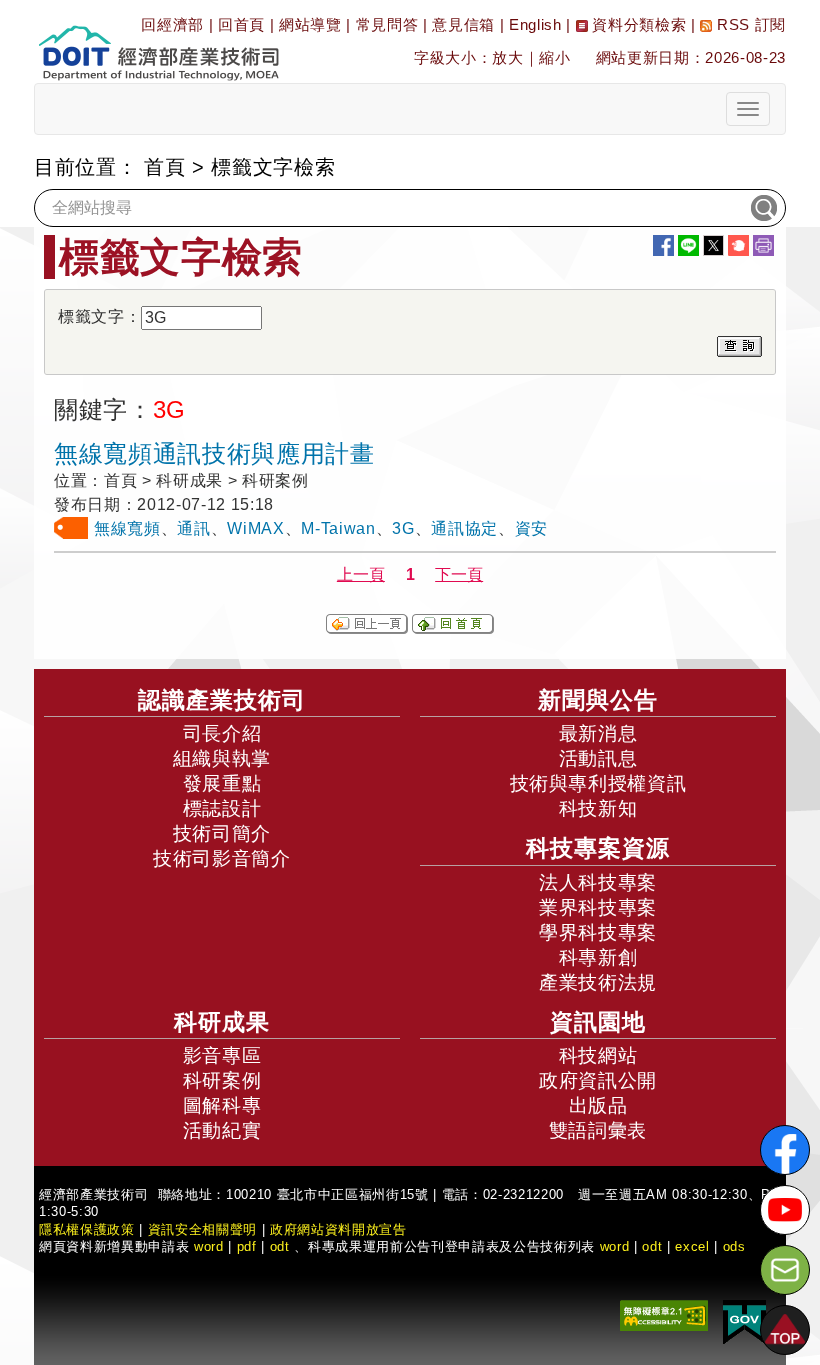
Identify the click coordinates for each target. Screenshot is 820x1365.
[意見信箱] (785, 1270)
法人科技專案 (598, 882)
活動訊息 (598, 758)
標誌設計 (222, 808)
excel (692, 1246)
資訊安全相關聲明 (202, 1229)
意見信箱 (463, 24)
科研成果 (222, 1022)
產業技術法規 (598, 982)
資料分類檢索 (637, 24)
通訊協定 (464, 528)
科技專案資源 (598, 848)
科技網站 (598, 1055)
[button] (785, 1330)
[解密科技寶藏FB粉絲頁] (785, 1150)
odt (280, 1246)
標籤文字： (99, 316)
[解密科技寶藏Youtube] (785, 1210)
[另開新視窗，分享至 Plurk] (738, 245)
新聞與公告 (598, 700)
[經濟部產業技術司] (158, 40)
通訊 (193, 528)
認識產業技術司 (222, 700)
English (535, 24)
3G (403, 528)
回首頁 (241, 24)
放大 (507, 57)
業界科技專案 (598, 907)
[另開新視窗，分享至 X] (713, 245)
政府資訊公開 (598, 1080)
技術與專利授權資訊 (598, 783)
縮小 (554, 57)
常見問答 (387, 24)
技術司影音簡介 (222, 858)
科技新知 (598, 808)
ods (734, 1246)
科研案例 (222, 1080)
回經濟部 (172, 24)
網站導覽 (310, 24)
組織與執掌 (222, 758)
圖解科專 (222, 1105)
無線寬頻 (127, 528)
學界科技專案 (598, 932)
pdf (247, 1246)
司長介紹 (222, 733)
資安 (531, 528)
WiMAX (255, 528)
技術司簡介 (222, 833)
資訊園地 (598, 1022)
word (615, 1246)
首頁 (164, 167)
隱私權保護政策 (87, 1229)
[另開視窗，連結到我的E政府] (744, 1321)
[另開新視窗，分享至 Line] (688, 245)
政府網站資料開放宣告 (338, 1229)
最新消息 (598, 733)
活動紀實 (222, 1130)
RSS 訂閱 (749, 24)
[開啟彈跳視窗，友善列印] (763, 245)
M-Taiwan (338, 528)
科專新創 (598, 957)
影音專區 (222, 1055)
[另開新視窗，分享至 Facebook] (663, 245)
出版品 (598, 1105)
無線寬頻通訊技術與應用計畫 (214, 453)
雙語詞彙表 (598, 1130)
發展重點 (222, 783)
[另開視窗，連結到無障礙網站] (664, 1314)
